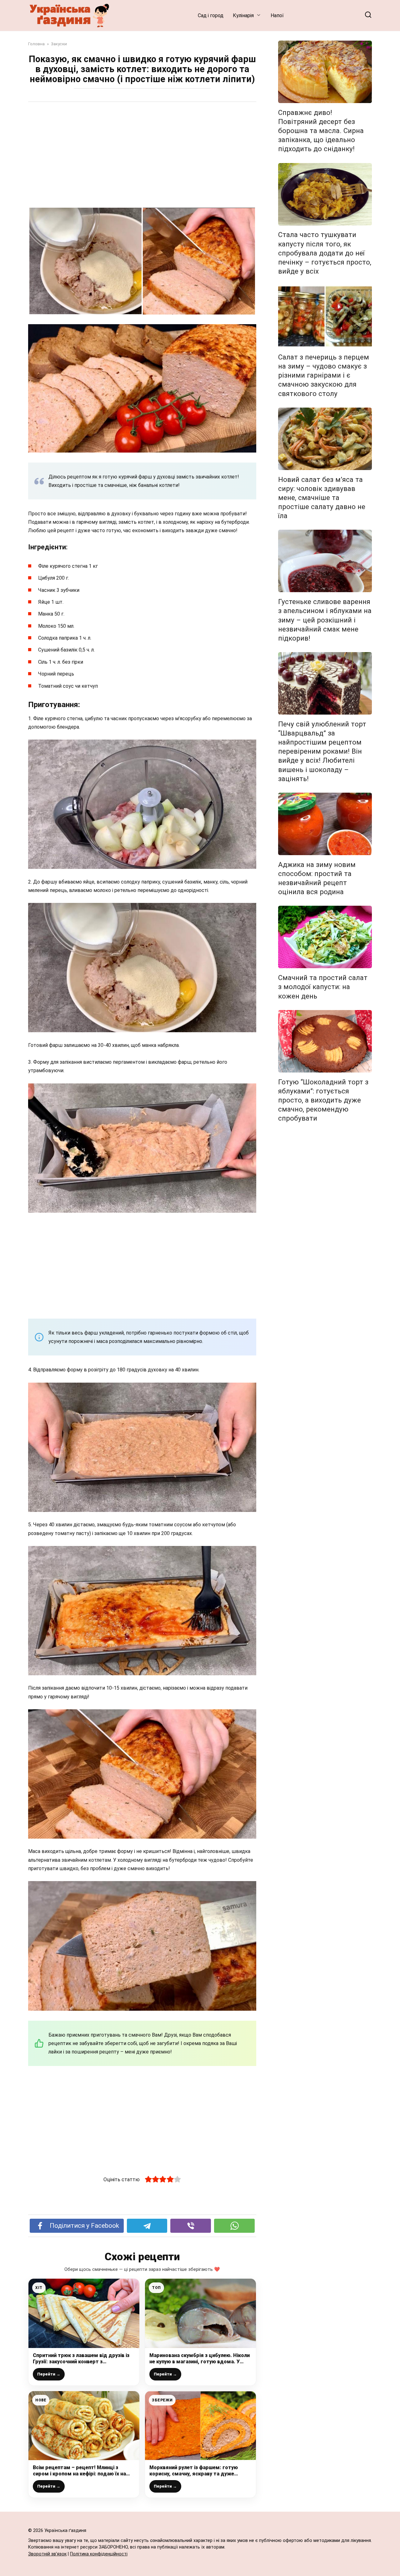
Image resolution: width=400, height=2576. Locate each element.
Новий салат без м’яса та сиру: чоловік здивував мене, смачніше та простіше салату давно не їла (322, 498)
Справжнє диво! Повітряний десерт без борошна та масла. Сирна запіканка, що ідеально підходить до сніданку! (321, 131)
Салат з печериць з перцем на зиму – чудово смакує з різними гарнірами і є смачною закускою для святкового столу (324, 375)
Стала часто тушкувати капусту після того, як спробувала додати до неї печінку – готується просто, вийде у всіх (325, 253)
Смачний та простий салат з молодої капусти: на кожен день (323, 987)
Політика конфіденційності (99, 2554)
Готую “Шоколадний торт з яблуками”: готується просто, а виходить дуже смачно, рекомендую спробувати (323, 1100)
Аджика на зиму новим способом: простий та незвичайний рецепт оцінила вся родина (317, 878)
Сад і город (211, 15)
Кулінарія (243, 15)
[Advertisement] (142, 155)
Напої (277, 15)
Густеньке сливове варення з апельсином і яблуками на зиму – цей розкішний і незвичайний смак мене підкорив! (325, 620)
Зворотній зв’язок (47, 2554)
